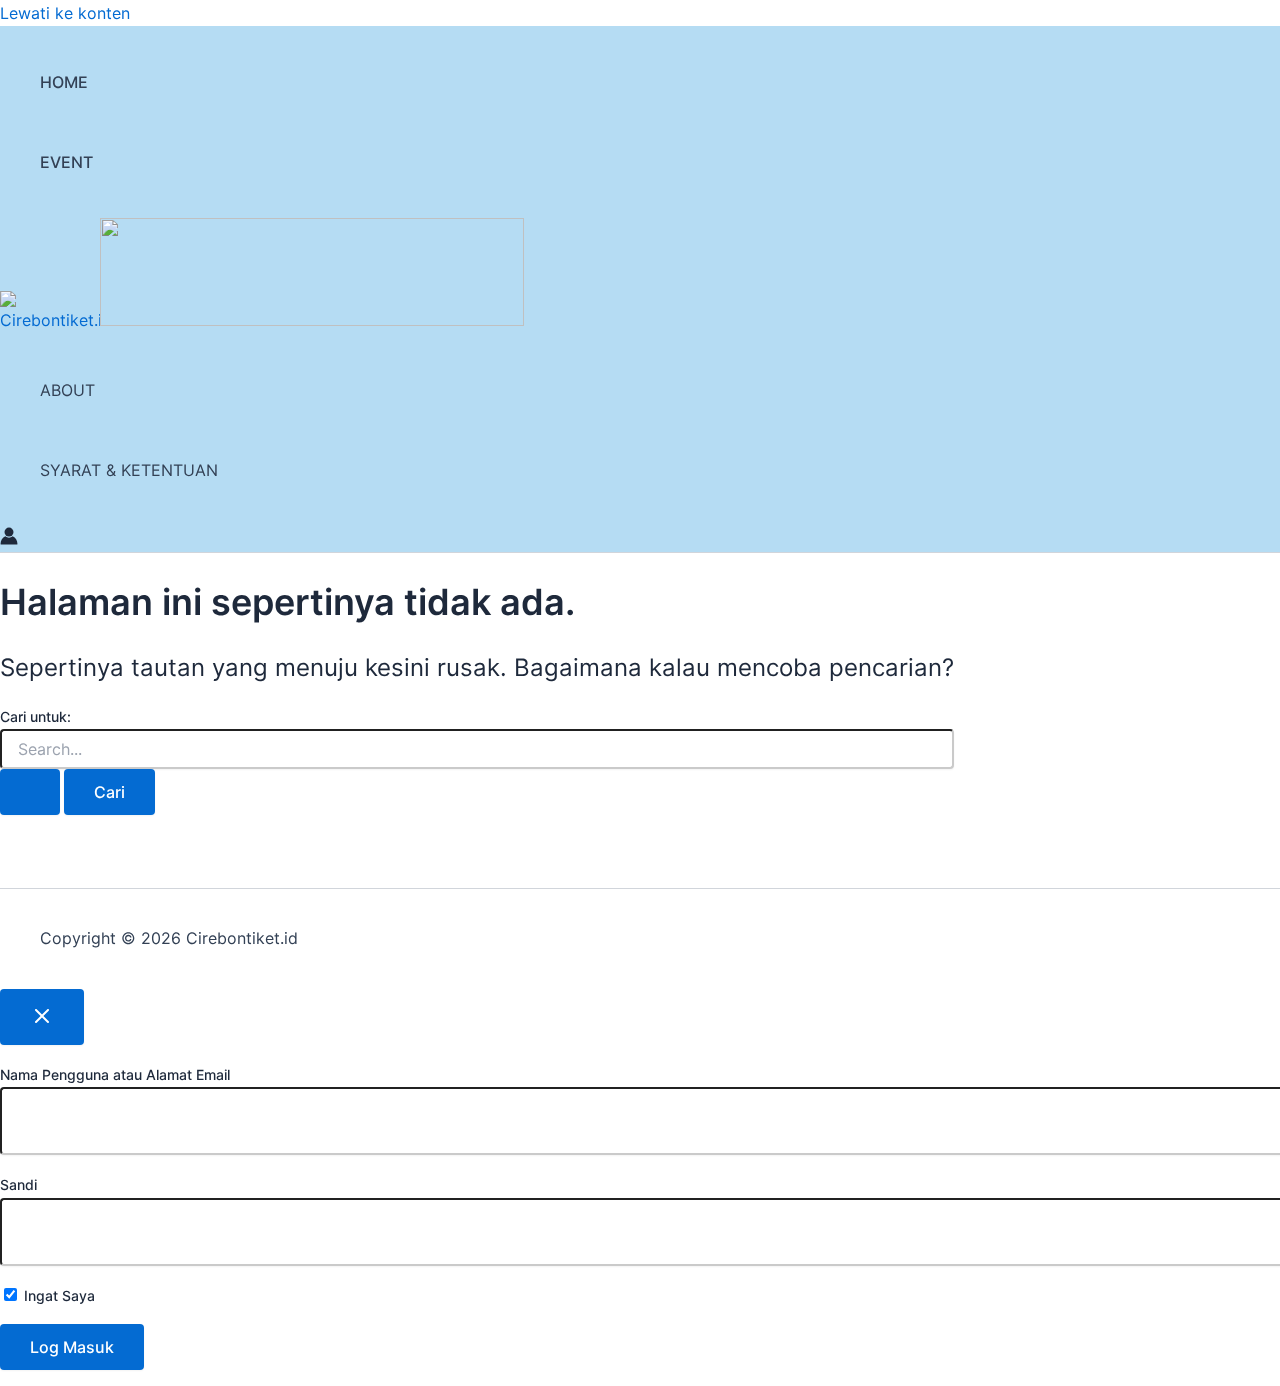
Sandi (18, 1184)
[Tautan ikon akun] (9, 539)
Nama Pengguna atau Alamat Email (115, 1074)
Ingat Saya (57, 1295)
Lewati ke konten (65, 13)
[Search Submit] (30, 792)
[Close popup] (42, 1017)
